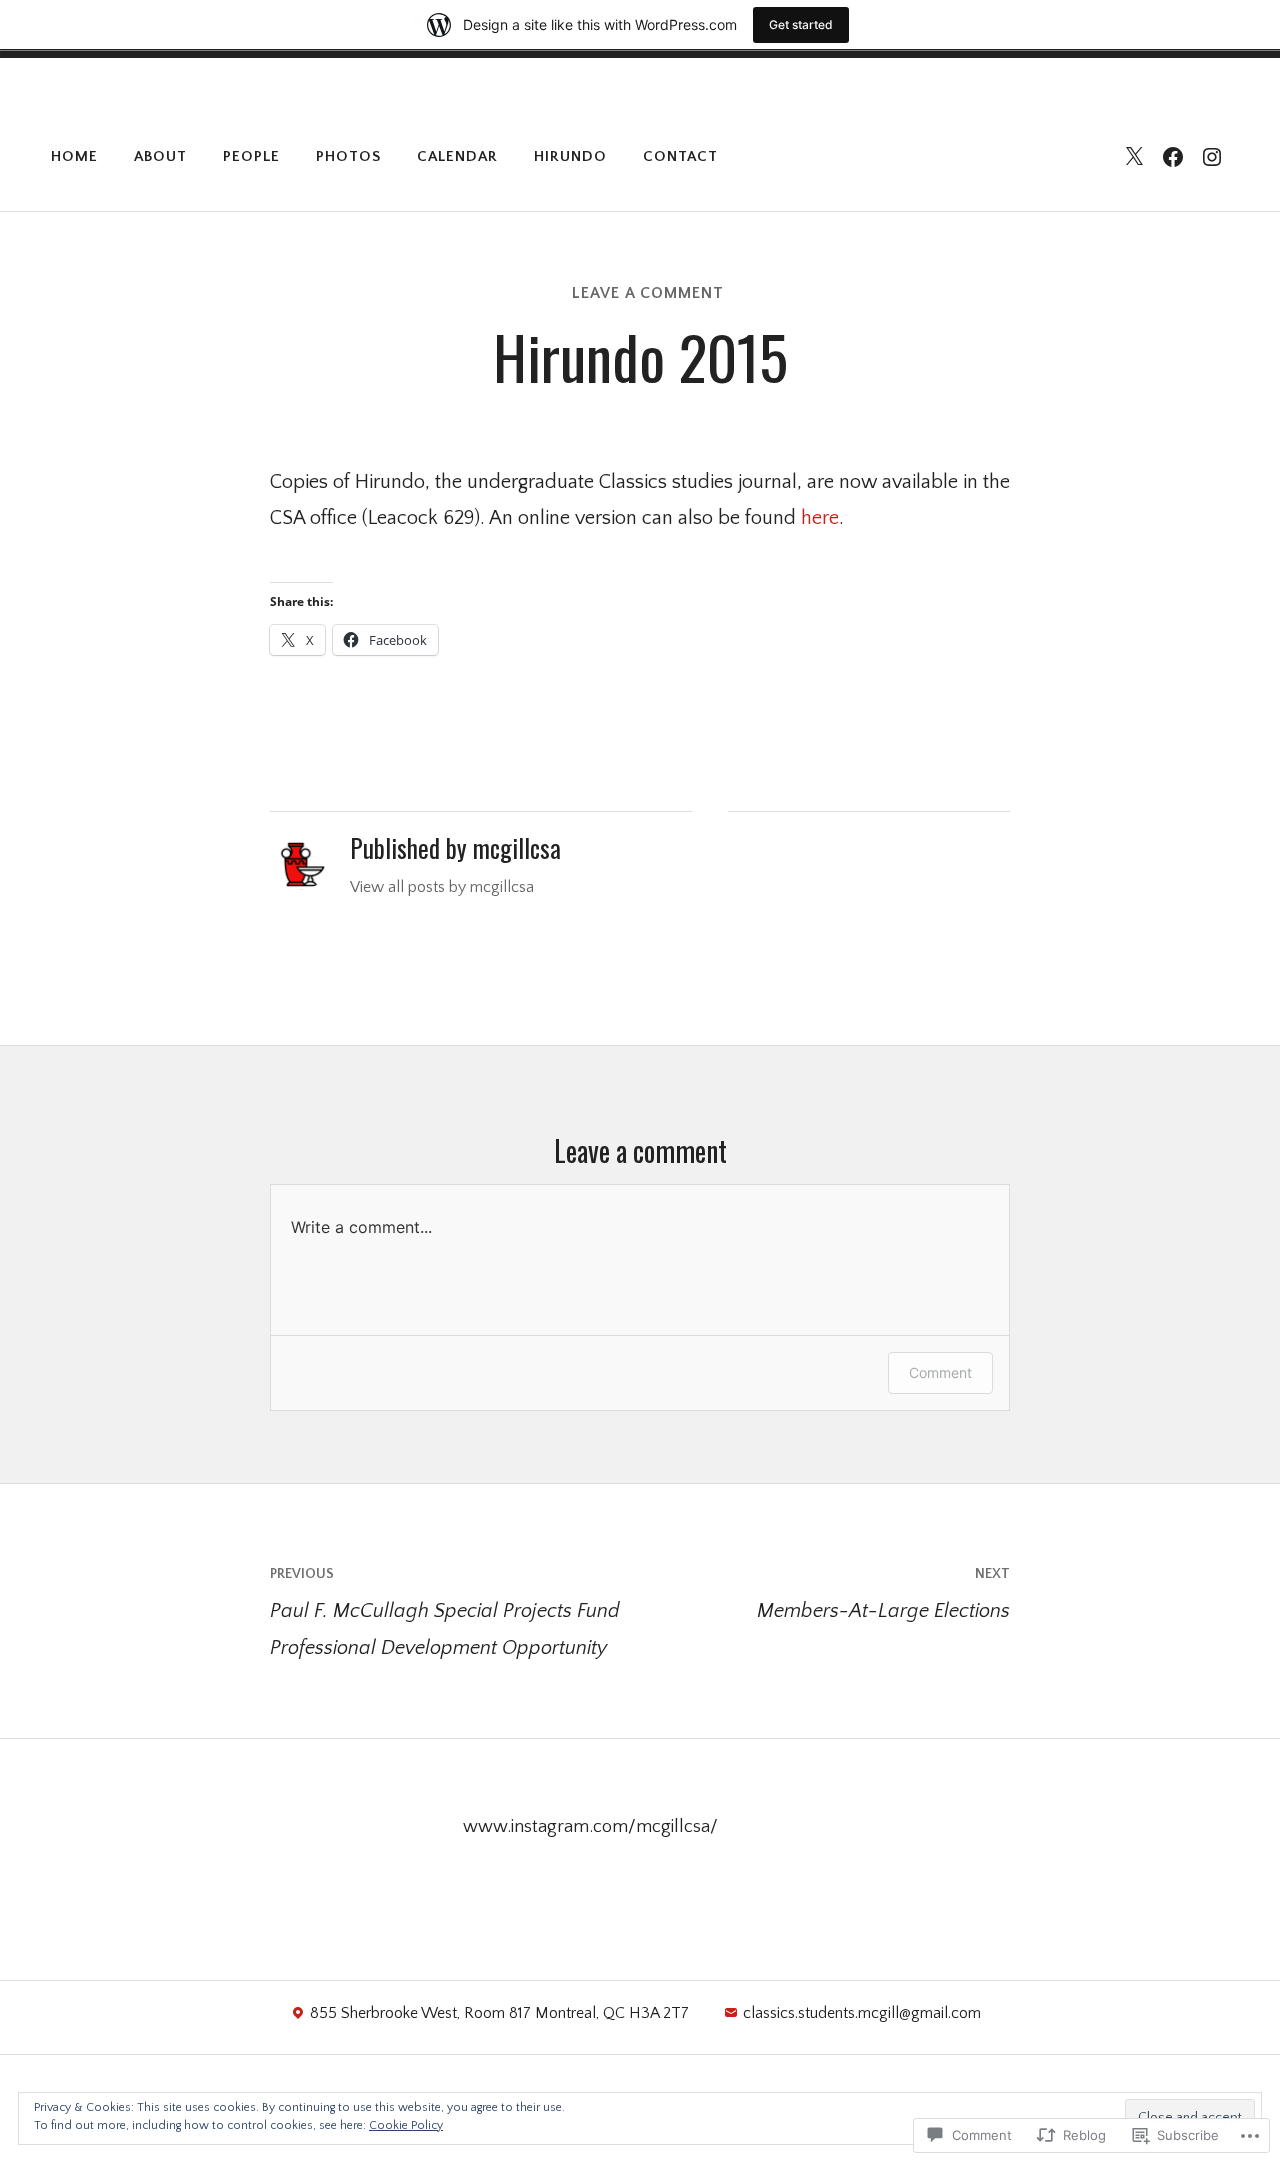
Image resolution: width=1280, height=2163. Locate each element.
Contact (680, 156)
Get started (801, 24)
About (160, 156)
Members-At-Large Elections (883, 1594)
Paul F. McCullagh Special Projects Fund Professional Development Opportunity (445, 1612)
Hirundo (570, 156)
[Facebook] (1173, 157)
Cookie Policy (406, 2125)
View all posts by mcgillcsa (442, 887)
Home (74, 156)
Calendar (457, 156)
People (251, 156)
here (820, 518)
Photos (348, 156)
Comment (940, 1372)
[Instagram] (1212, 157)
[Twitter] (1134, 157)
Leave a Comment (648, 293)
